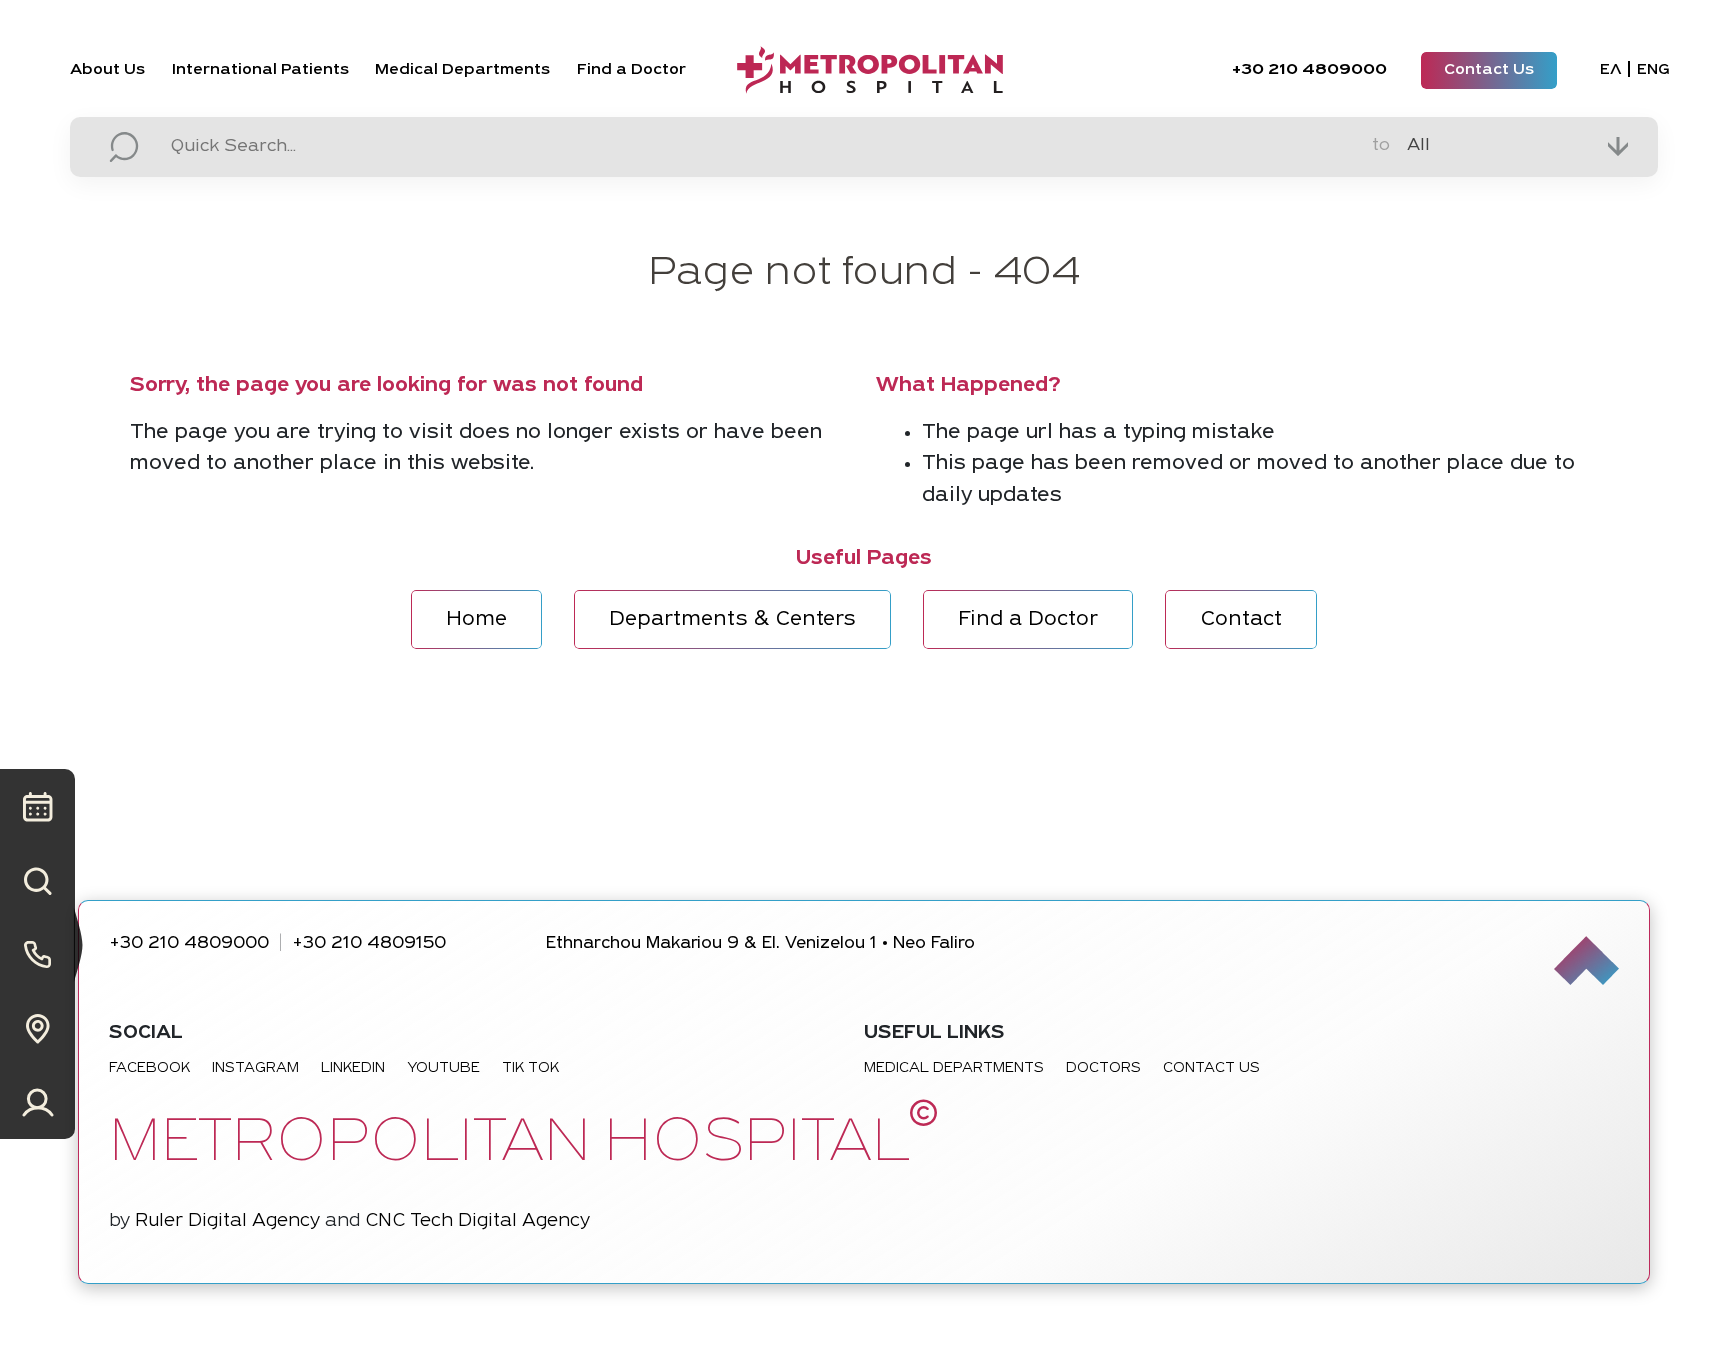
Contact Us (1489, 70)
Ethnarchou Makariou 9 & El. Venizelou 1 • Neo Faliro (760, 943)
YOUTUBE (443, 1068)
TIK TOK (530, 1068)
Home (476, 619)
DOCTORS (1103, 1068)
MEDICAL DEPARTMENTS (954, 1068)
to (1381, 146)
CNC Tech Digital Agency (477, 1221)
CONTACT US (1211, 1068)
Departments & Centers (732, 619)
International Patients (260, 70)
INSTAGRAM (255, 1068)
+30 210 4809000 (189, 943)
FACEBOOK (149, 1068)
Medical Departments (462, 70)
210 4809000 (1309, 70)
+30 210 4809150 (369, 943)
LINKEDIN (353, 1068)
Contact (1241, 619)
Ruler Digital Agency (227, 1221)
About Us (107, 70)
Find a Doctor (631, 70)
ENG (1653, 70)
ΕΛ (1611, 70)
